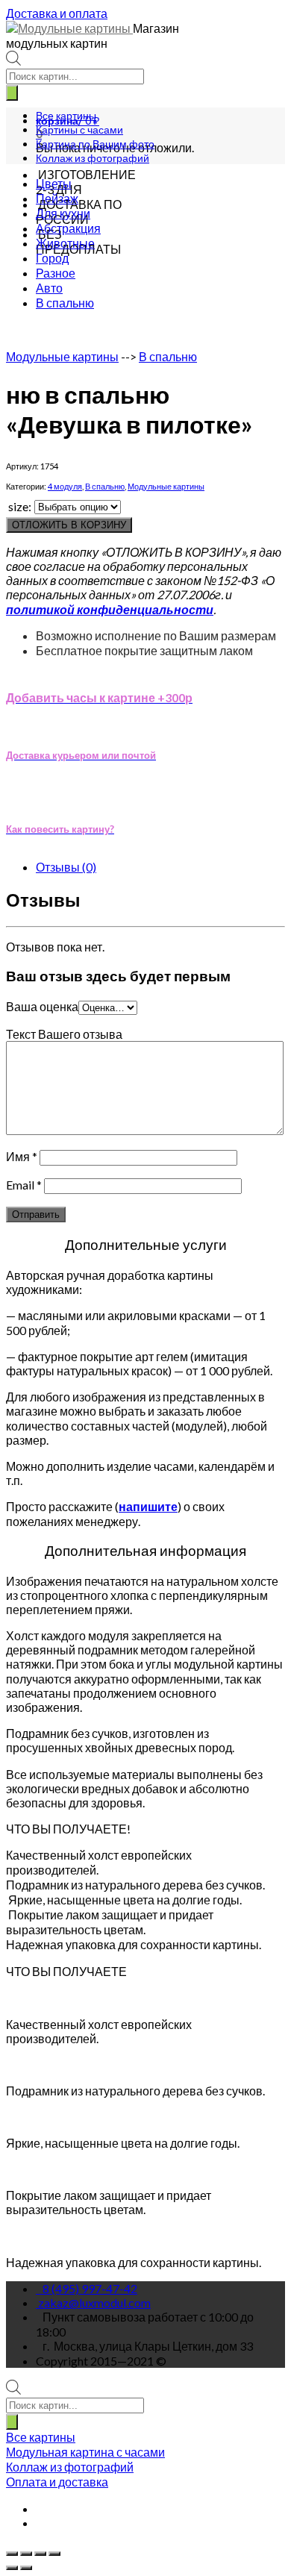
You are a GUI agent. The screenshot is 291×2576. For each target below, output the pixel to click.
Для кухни (63, 213)
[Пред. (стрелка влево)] (12, 2568)
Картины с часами (79, 129)
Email (24, 1185)
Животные (65, 243)
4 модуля (65, 486)
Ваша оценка (42, 1006)
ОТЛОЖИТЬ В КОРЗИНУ (69, 525)
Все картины (66, 115)
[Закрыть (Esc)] (12, 2554)
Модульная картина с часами (85, 2452)
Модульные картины (62, 356)
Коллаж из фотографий (93, 158)
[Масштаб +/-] (54, 2554)
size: (20, 506)
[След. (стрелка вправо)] (26, 2568)
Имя (22, 1156)
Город (52, 258)
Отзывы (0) (66, 867)
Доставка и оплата (57, 13)
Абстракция (68, 228)
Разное (56, 273)
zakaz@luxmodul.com (94, 2303)
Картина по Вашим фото (95, 144)
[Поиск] (12, 93)
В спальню (65, 303)
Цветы (54, 183)
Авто (49, 288)
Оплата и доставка (57, 2482)
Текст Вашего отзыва (64, 1034)
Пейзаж (57, 198)
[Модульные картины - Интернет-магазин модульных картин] (69, 28)
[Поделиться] (26, 2554)
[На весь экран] (40, 2554)
